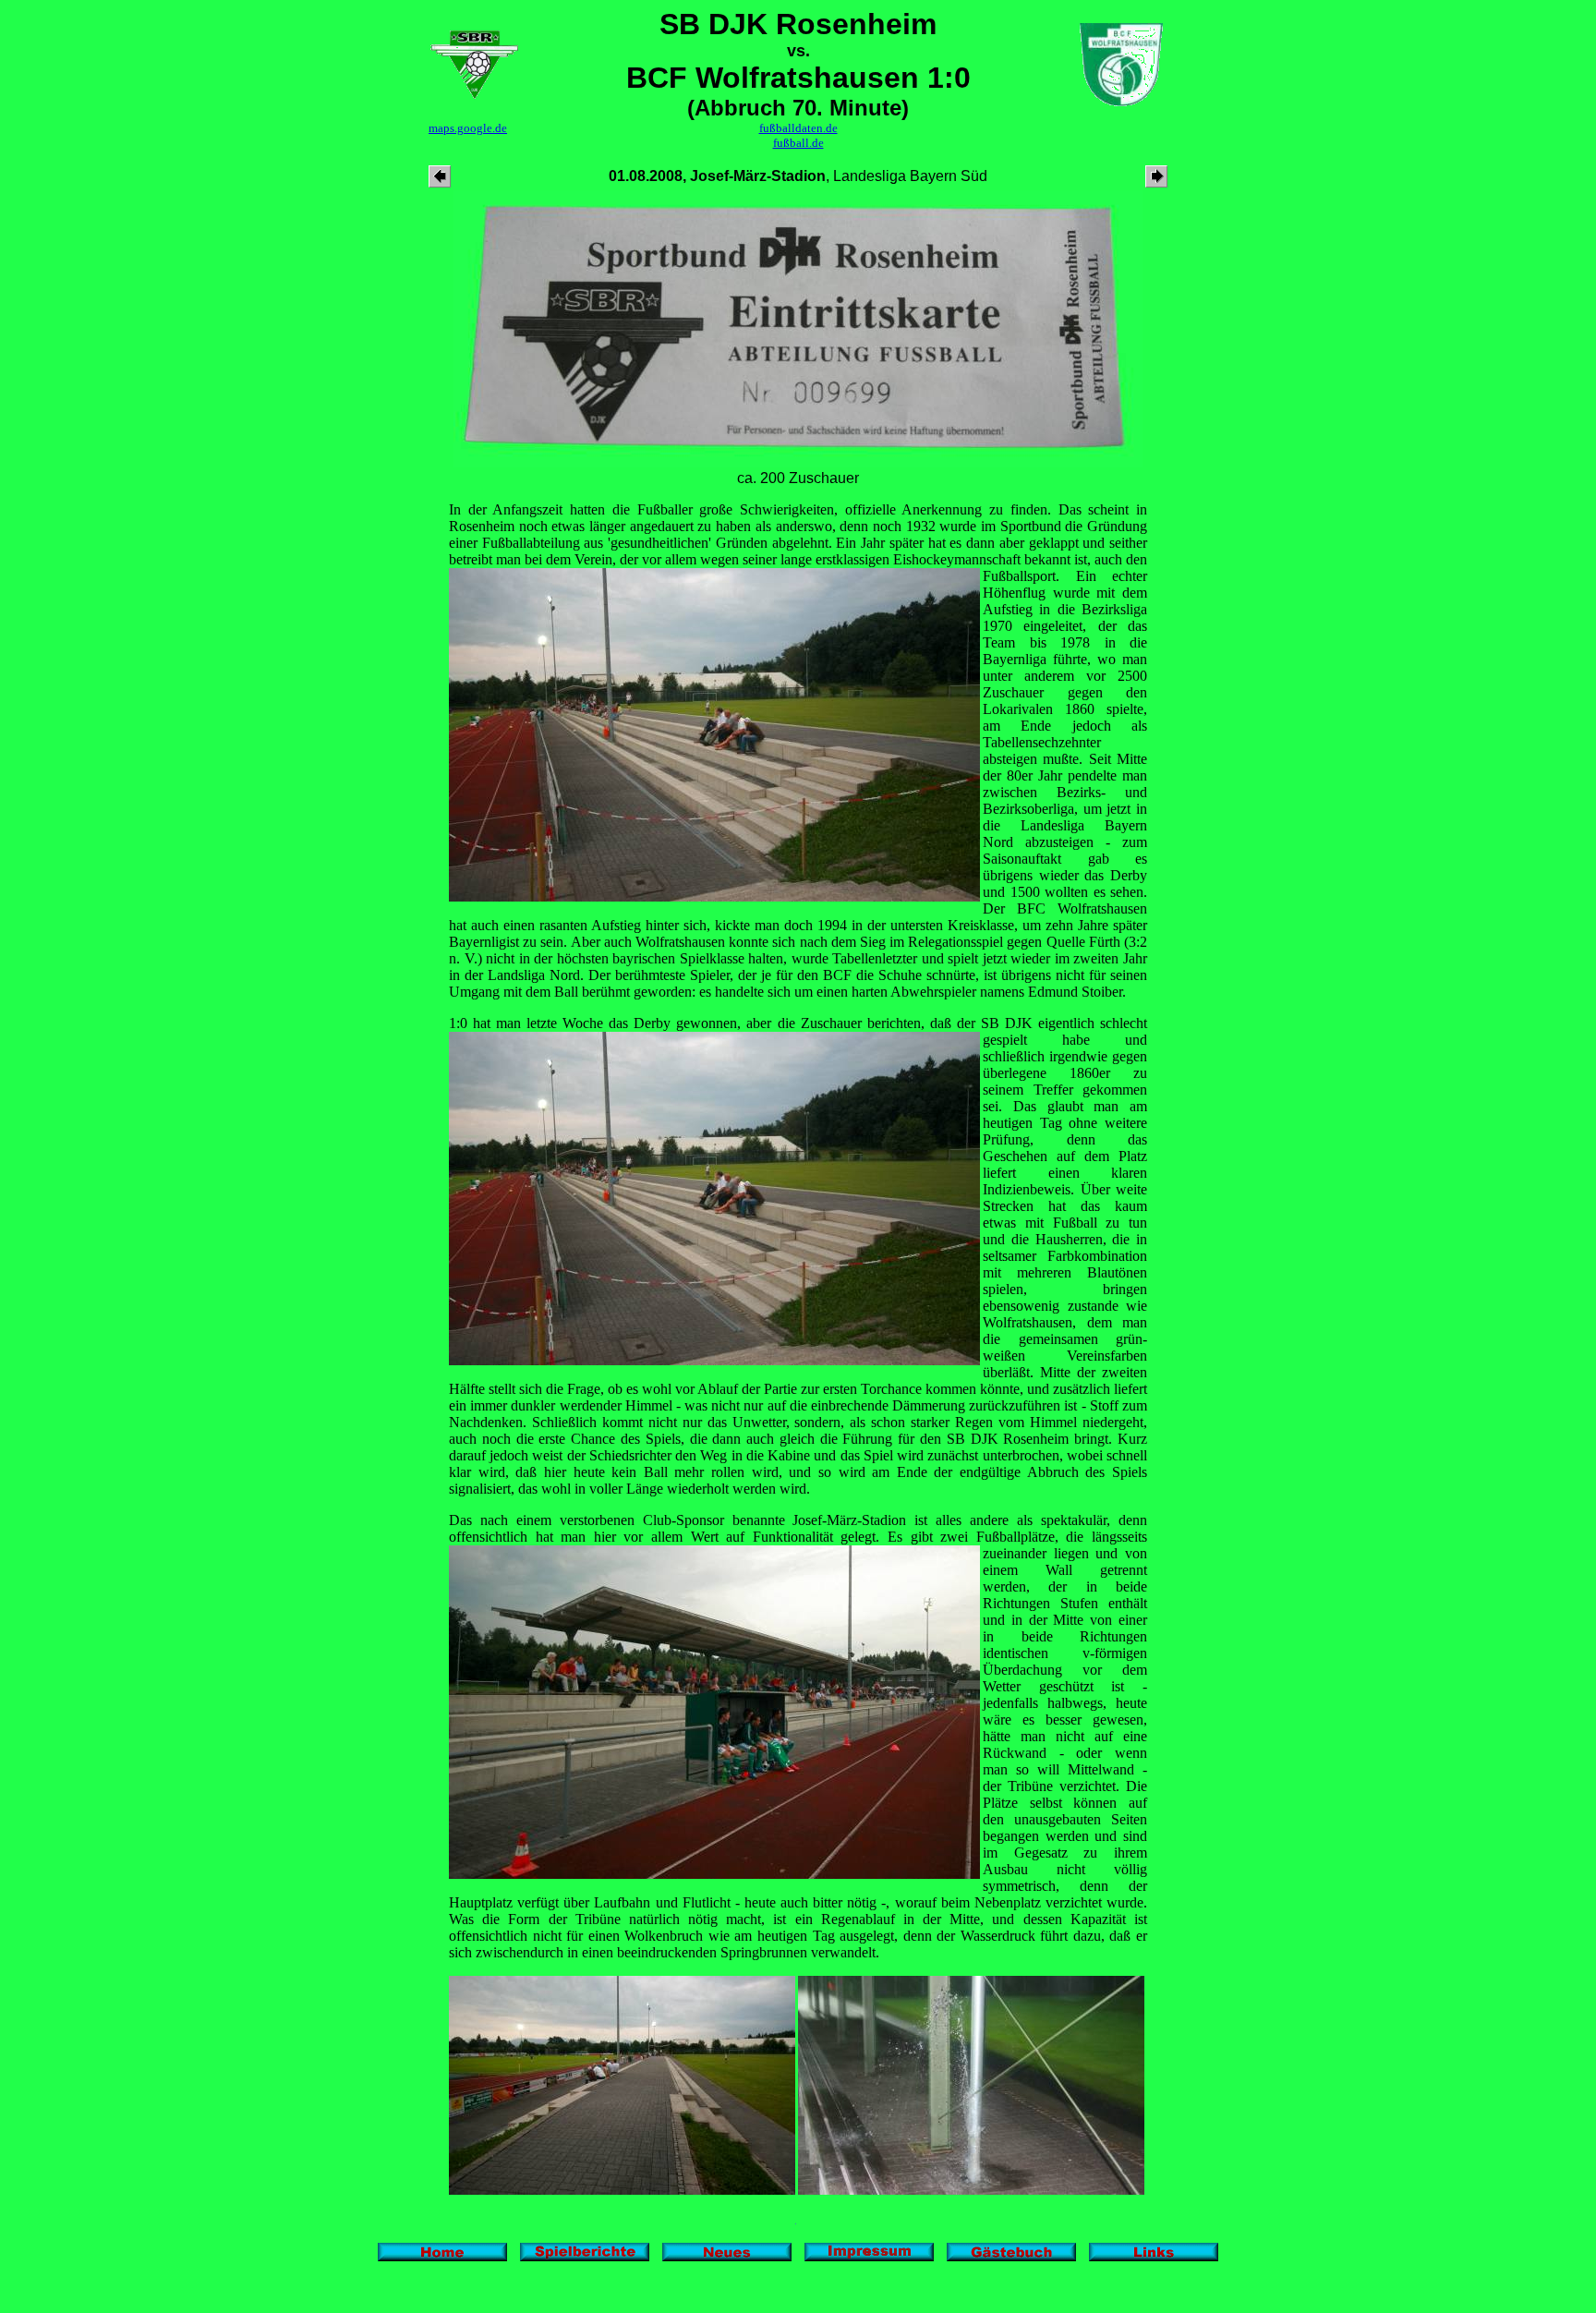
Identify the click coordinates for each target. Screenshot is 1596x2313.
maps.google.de (468, 128)
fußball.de (798, 143)
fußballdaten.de (798, 128)
